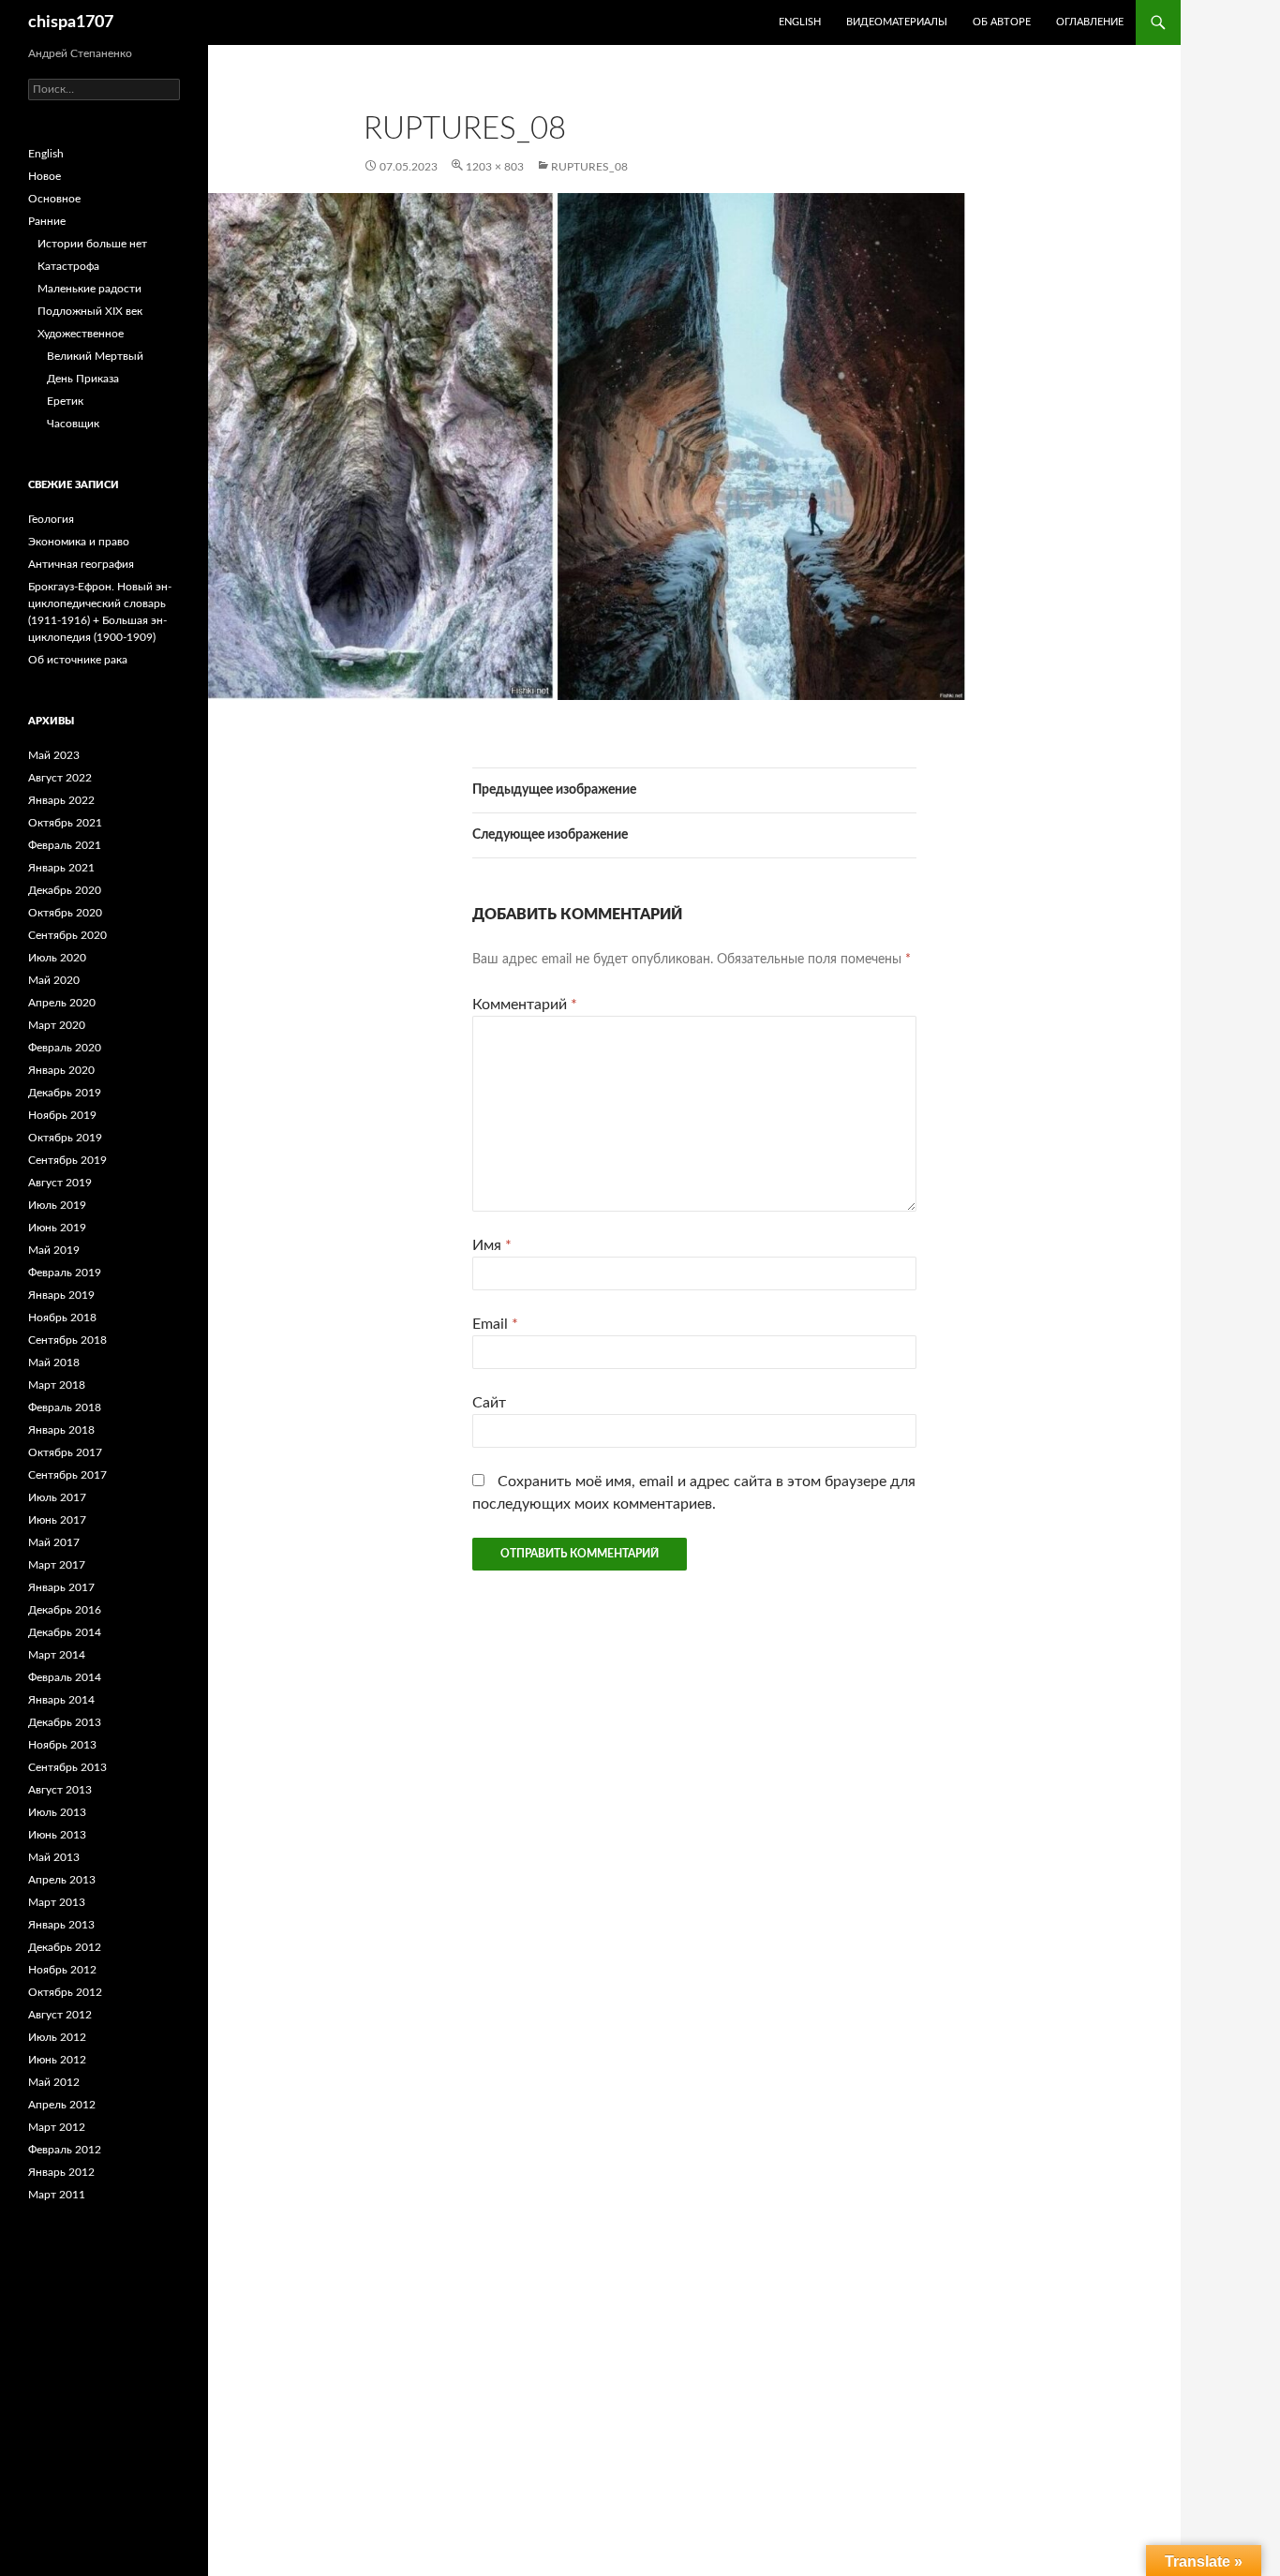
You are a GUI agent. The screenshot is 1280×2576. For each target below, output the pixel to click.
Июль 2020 (57, 958)
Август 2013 (60, 1790)
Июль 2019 (57, 1205)
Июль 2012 (57, 2037)
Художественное (81, 334)
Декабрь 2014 (65, 1632)
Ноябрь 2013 (62, 1745)
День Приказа (83, 379)
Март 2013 (57, 1902)
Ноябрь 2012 (62, 1970)
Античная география (81, 564)
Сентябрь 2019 (67, 1160)
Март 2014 (57, 1655)
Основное (54, 199)
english (800, 22)
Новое (45, 176)
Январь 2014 (61, 1700)
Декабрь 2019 (65, 1093)
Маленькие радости (89, 289)
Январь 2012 (61, 2172)
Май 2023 (54, 755)
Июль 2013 (57, 1812)
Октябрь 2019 (65, 1138)
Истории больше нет (92, 244)
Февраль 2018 (65, 1407)
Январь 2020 (61, 1070)
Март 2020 (57, 1025)
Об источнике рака (78, 660)
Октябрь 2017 (65, 1452)
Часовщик (73, 424)
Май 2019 (54, 1250)
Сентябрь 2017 (67, 1475)
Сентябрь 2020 (67, 935)
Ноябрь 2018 (62, 1318)
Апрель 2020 (62, 1003)
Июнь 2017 (57, 1520)
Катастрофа (68, 266)
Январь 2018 (61, 1430)
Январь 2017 (61, 1587)
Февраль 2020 (65, 1048)
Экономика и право (79, 542)
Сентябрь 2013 (67, 1767)
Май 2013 (54, 1857)
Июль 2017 (57, 1497)
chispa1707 (71, 22)
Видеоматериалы (897, 22)
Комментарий (525, 1005)
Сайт (489, 1403)
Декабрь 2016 (65, 1610)
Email (495, 1324)
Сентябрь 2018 (67, 1340)
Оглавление (1090, 22)
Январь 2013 (61, 1925)
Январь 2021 (61, 868)
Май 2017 (54, 1542)
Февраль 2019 (65, 1273)
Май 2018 (54, 1362)
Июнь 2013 (57, 1835)
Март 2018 (57, 1385)
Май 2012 (54, 2082)
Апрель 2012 (62, 2105)
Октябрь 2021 (65, 823)
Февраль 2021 (65, 845)
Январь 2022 (61, 800)
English (46, 154)
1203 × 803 (495, 167)
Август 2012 (60, 2015)
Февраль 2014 (65, 1677)
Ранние (47, 221)
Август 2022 (60, 778)
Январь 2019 (61, 1295)
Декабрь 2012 (65, 1947)
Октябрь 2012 (65, 1992)
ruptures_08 (589, 167)
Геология (51, 519)
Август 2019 (60, 1183)
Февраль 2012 (65, 2150)
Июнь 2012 (57, 2060)
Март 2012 (57, 2127)
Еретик (65, 401)
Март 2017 (57, 1565)
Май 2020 (54, 980)
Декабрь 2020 (65, 890)
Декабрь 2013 (65, 1722)
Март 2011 (57, 2195)
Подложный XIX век (90, 311)
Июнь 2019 (57, 1228)
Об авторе (1002, 22)
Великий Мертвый (95, 356)
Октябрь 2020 (65, 913)
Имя (492, 1245)
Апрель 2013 (62, 1880)
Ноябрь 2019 (62, 1115)
